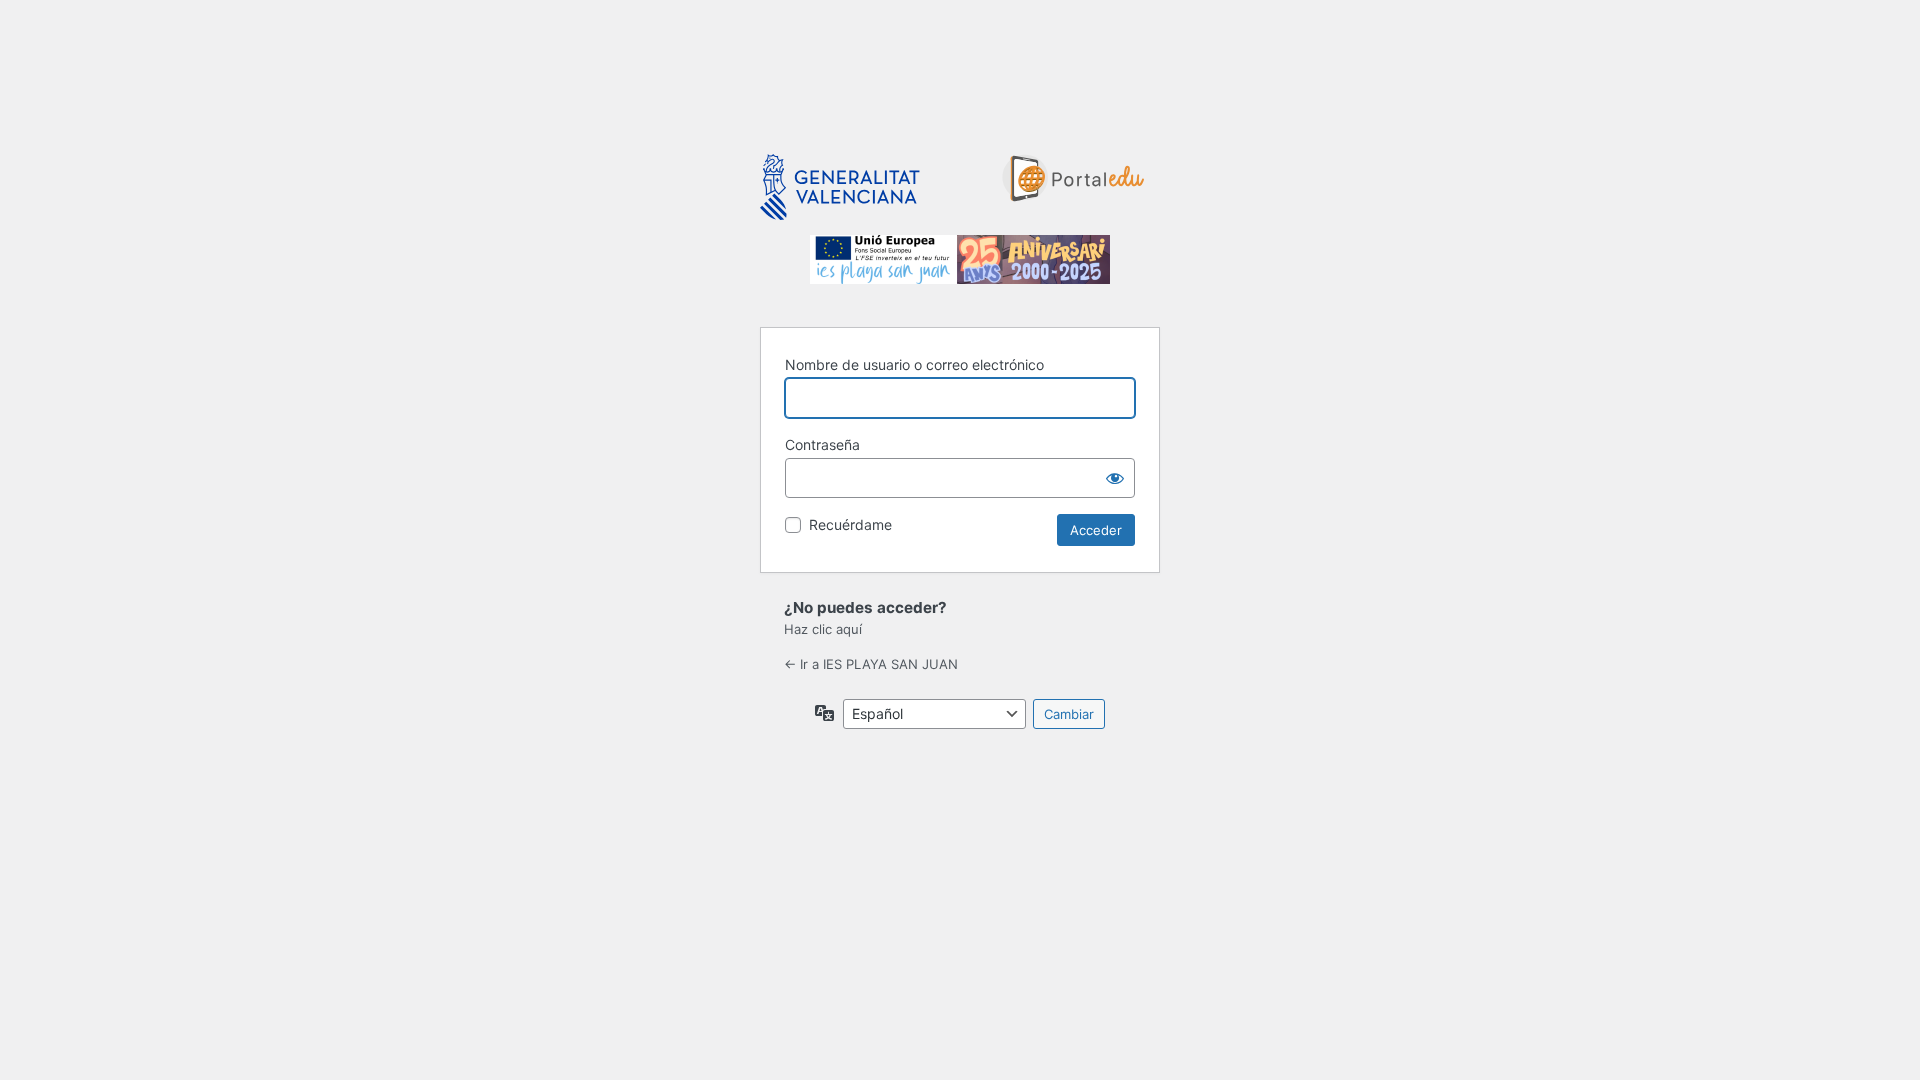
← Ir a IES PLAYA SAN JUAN (871, 664)
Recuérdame (850, 524)
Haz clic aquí (823, 629)
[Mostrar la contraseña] (1115, 478)
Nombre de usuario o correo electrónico (914, 364)
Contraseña (822, 444)
